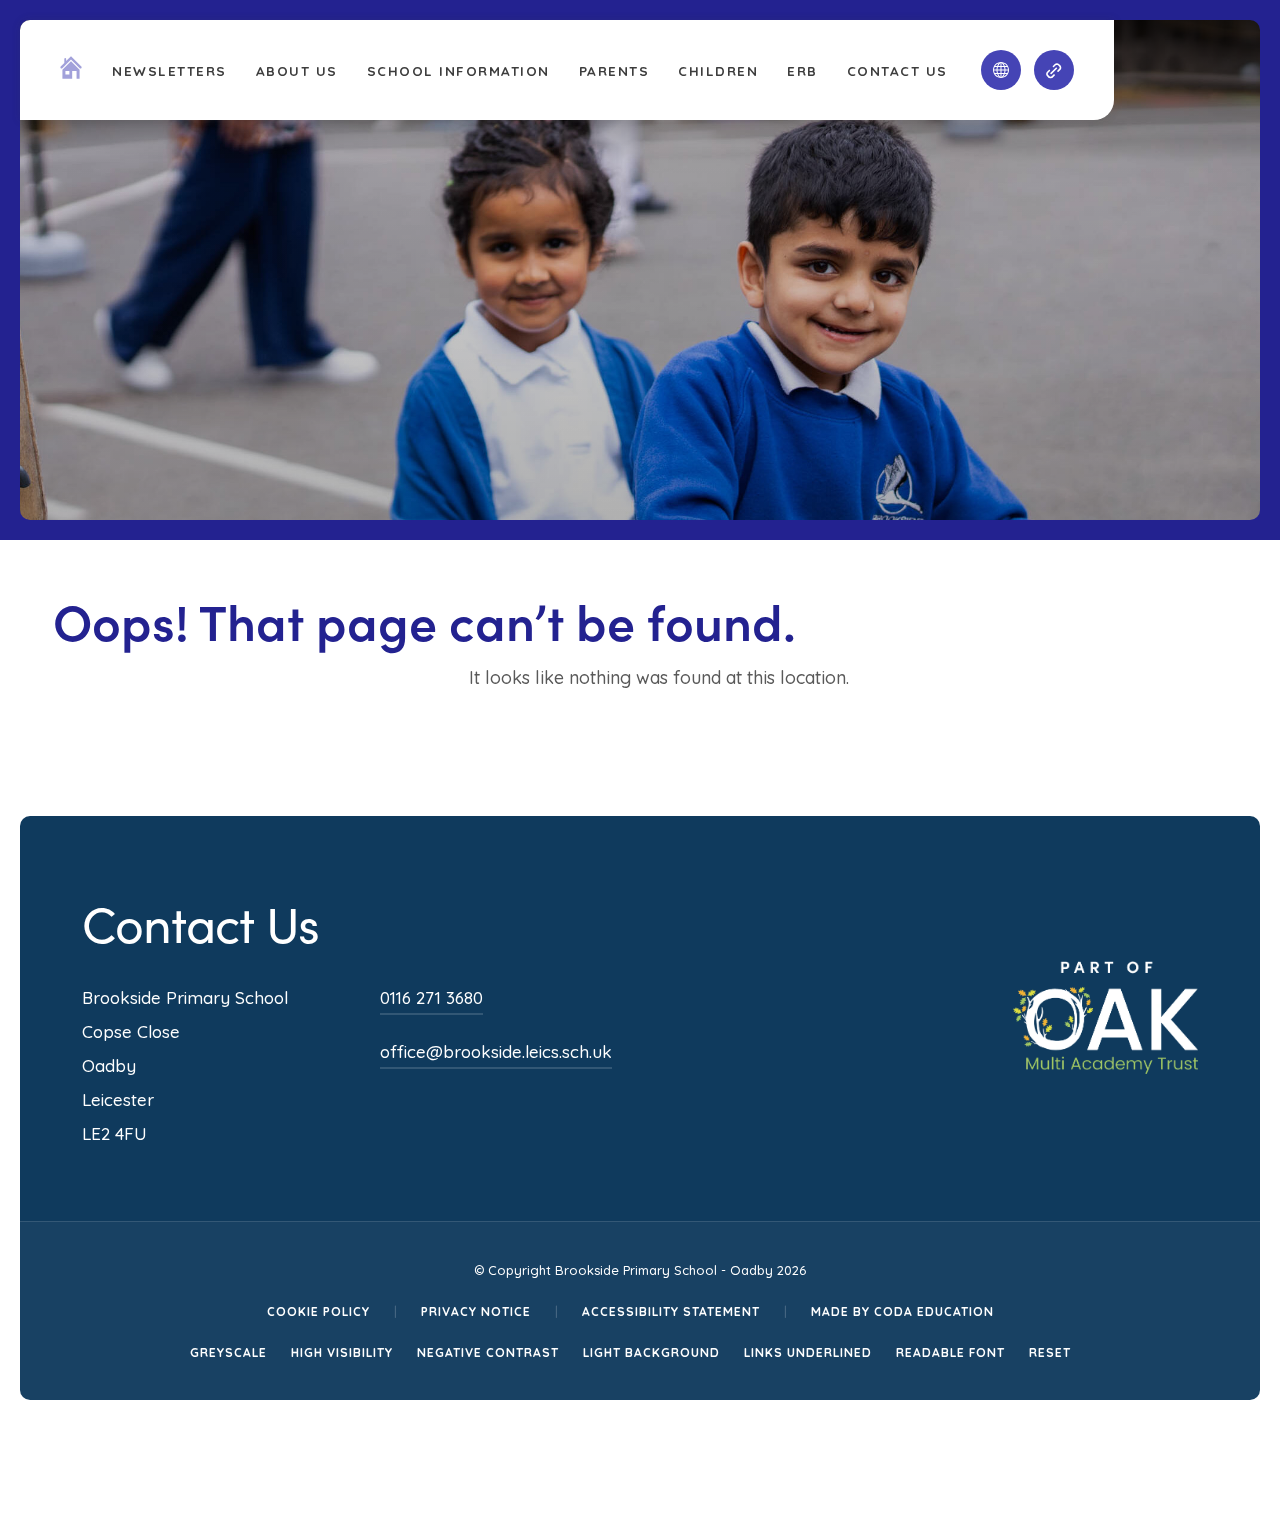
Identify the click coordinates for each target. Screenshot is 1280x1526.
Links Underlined (808, 1352)
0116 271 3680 (431, 997)
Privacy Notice (476, 1311)
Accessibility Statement (671, 1311)
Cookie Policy (318, 1311)
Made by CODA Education (902, 1311)
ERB (802, 70)
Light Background (651, 1352)
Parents (614, 70)
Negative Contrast (488, 1352)
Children (718, 70)
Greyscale (228, 1352)
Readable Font (950, 1352)
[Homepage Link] (71, 73)
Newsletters (169, 70)
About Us (297, 70)
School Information (458, 70)
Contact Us (897, 70)
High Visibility (342, 1352)
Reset (1050, 1352)
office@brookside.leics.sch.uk (496, 1051)
